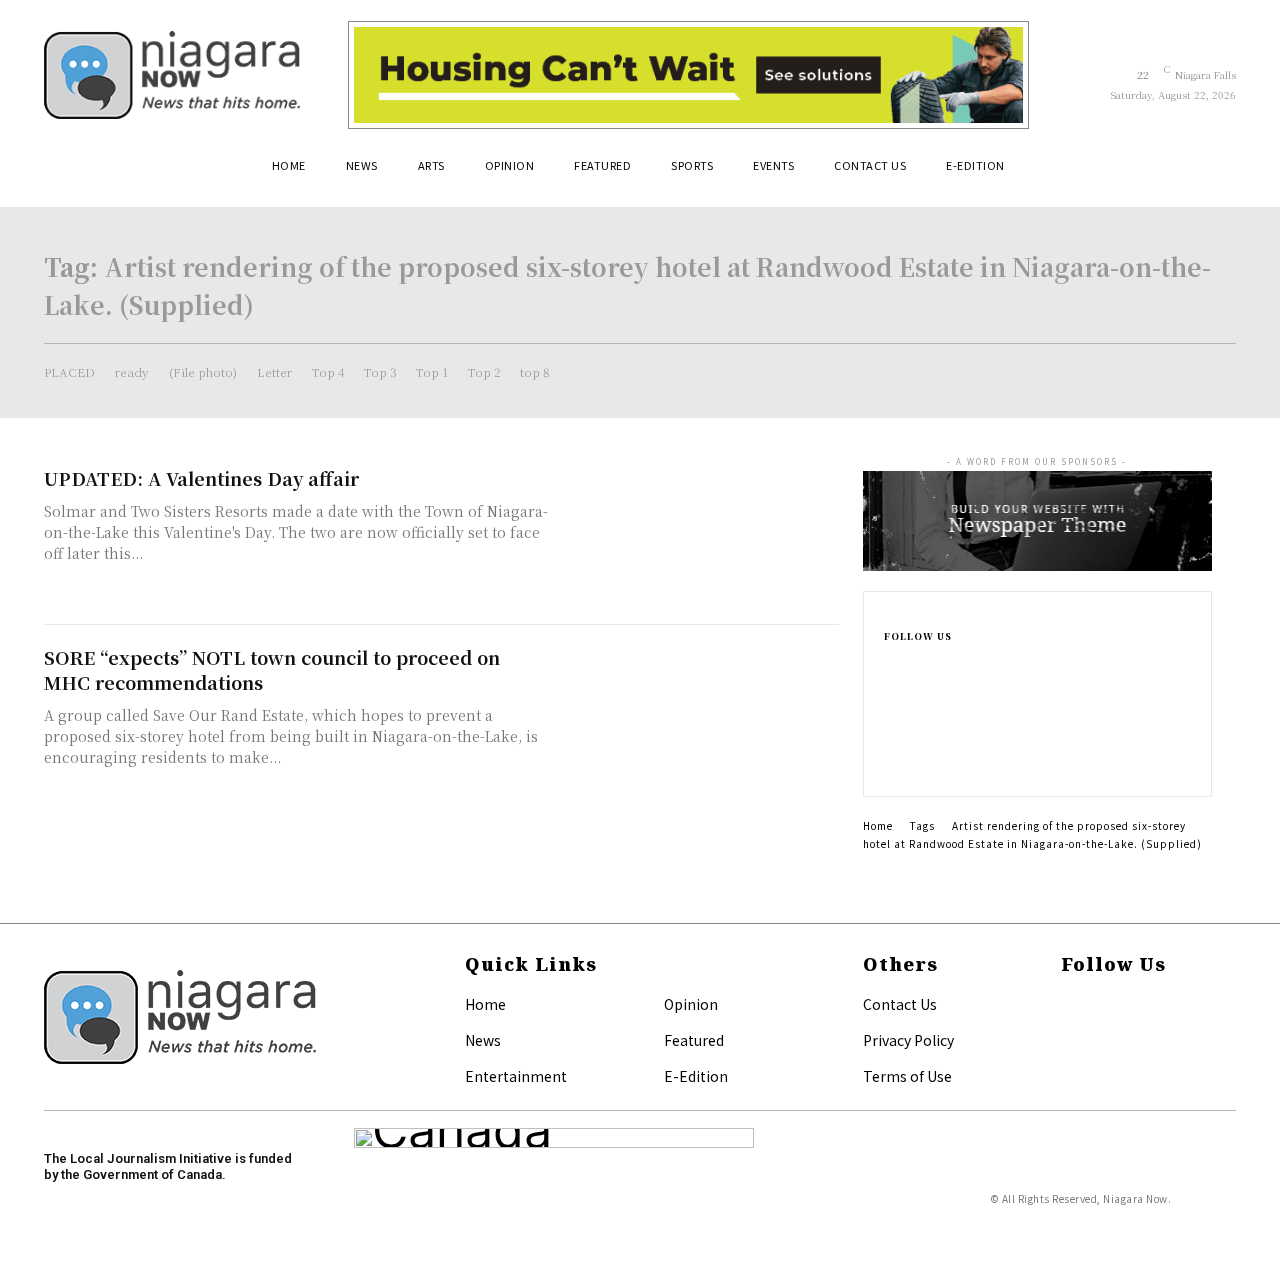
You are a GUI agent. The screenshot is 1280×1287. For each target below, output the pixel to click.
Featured (694, 1040)
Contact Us (900, 1004)
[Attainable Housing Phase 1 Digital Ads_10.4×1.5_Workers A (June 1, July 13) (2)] (688, 75)
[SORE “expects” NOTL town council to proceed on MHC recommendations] (700, 714)
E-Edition (696, 1076)
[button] (1212, 173)
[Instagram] (890, 696)
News (483, 1040)
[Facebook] (890, 664)
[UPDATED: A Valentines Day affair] (700, 535)
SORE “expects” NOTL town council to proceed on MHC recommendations (272, 669)
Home (878, 825)
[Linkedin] (890, 728)
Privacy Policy (908, 1040)
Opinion (691, 1004)
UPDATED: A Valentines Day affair (201, 478)
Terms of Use (907, 1076)
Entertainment (516, 1076)
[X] (890, 760)
